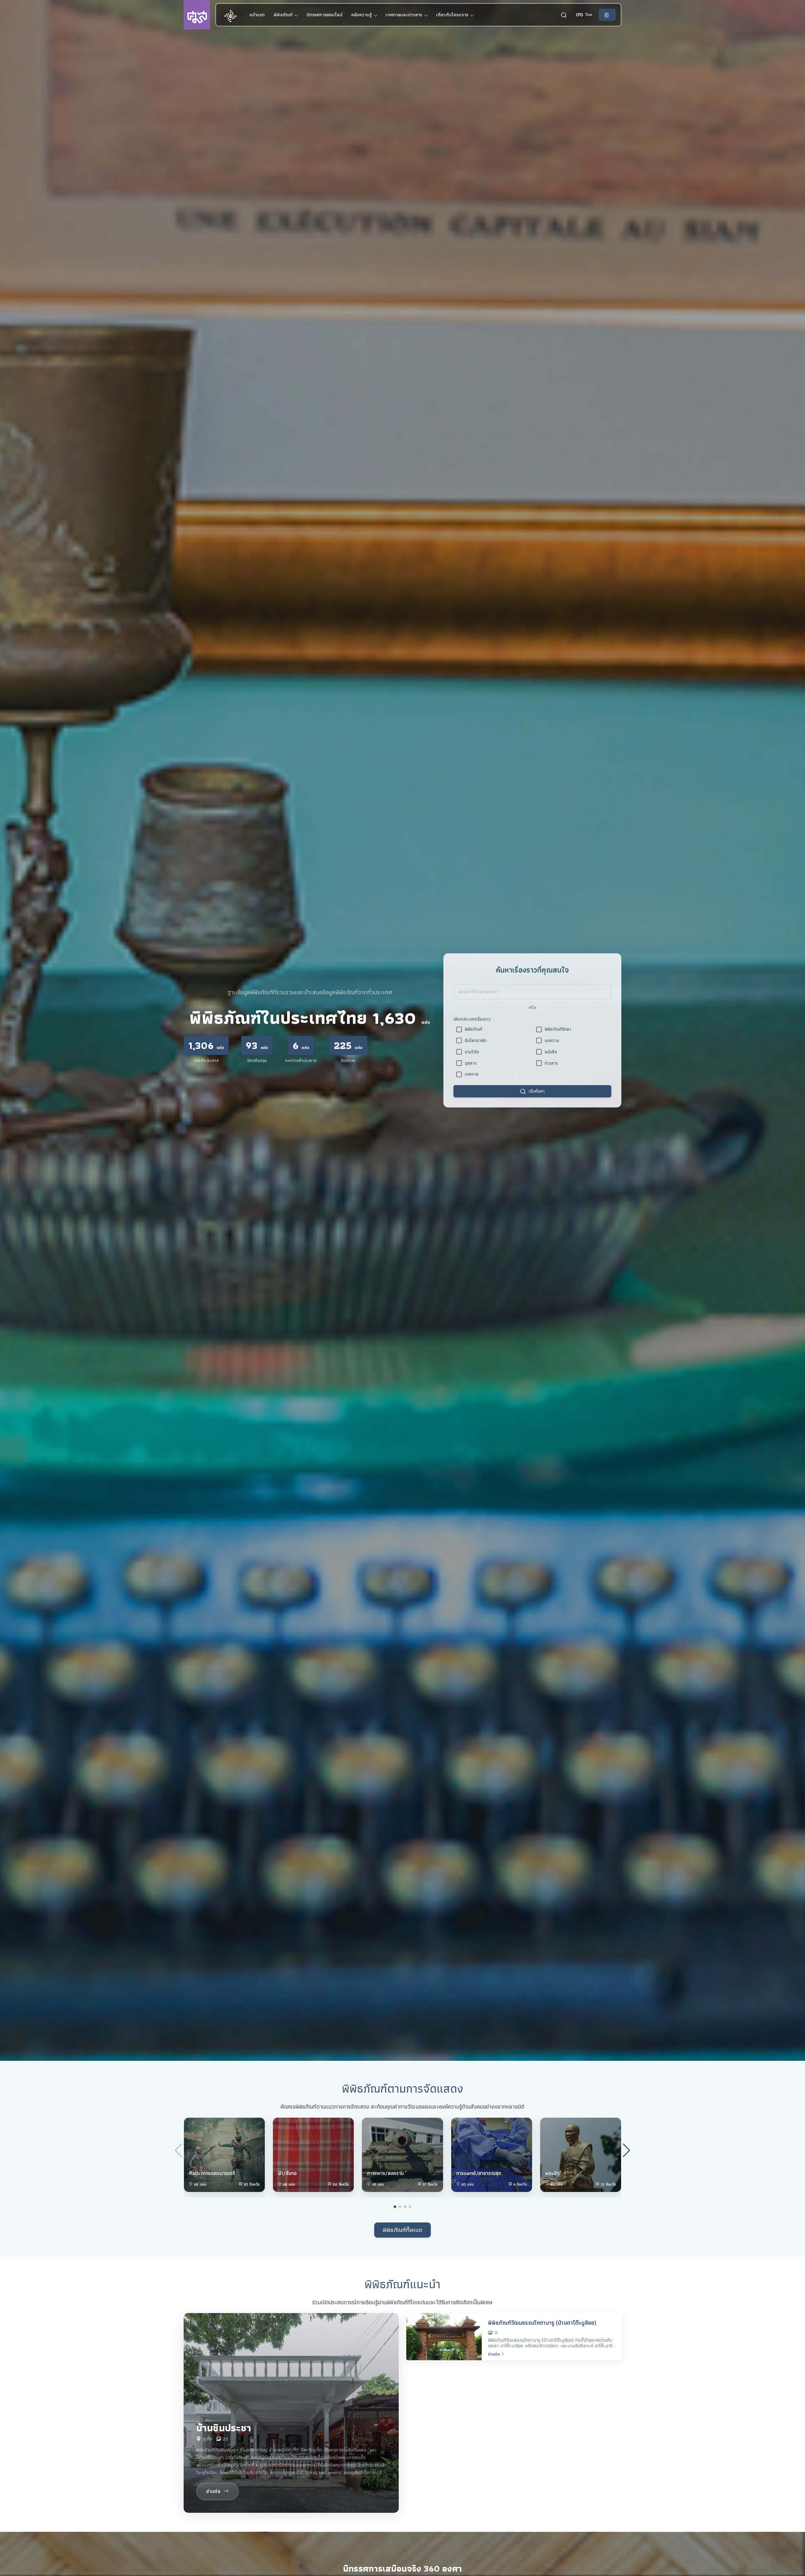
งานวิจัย (472, 1052)
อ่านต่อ (494, 2354)
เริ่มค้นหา (537, 1091)
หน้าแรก (257, 15)
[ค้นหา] (564, 15)
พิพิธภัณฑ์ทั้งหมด (402, 2230)
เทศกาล (472, 1074)
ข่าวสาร (551, 1063)
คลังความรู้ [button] (362, 15)
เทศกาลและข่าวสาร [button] (405, 15)
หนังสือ (551, 1052)
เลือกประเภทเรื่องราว (472, 1019)
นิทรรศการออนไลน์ (325, 15)
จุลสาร (471, 1063)
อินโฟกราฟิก (476, 1040)
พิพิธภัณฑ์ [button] (284, 15)
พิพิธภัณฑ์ (473, 1029)
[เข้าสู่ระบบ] (607, 15)
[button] (584, 15)
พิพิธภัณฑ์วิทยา (558, 1029)
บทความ (552, 1040)
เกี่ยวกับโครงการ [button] (453, 15)
